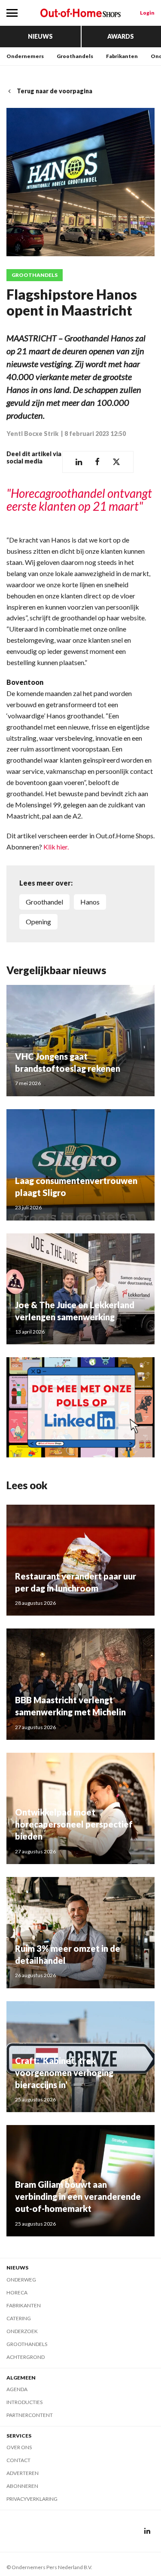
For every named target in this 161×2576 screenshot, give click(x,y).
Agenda (17, 2389)
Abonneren (22, 2486)
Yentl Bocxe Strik (33, 434)
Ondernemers (25, 56)
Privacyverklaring (32, 2499)
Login (147, 13)
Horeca (17, 2292)
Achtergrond (26, 2357)
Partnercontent (30, 2415)
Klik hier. (55, 847)
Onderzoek (22, 2331)
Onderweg (21, 2280)
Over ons (19, 2447)
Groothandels (75, 56)
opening (38, 922)
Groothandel (44, 902)
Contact (18, 2460)
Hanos (90, 902)
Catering (19, 2318)
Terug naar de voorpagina (55, 91)
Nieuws (40, 36)
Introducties (24, 2402)
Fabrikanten (122, 56)
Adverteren (23, 2473)
